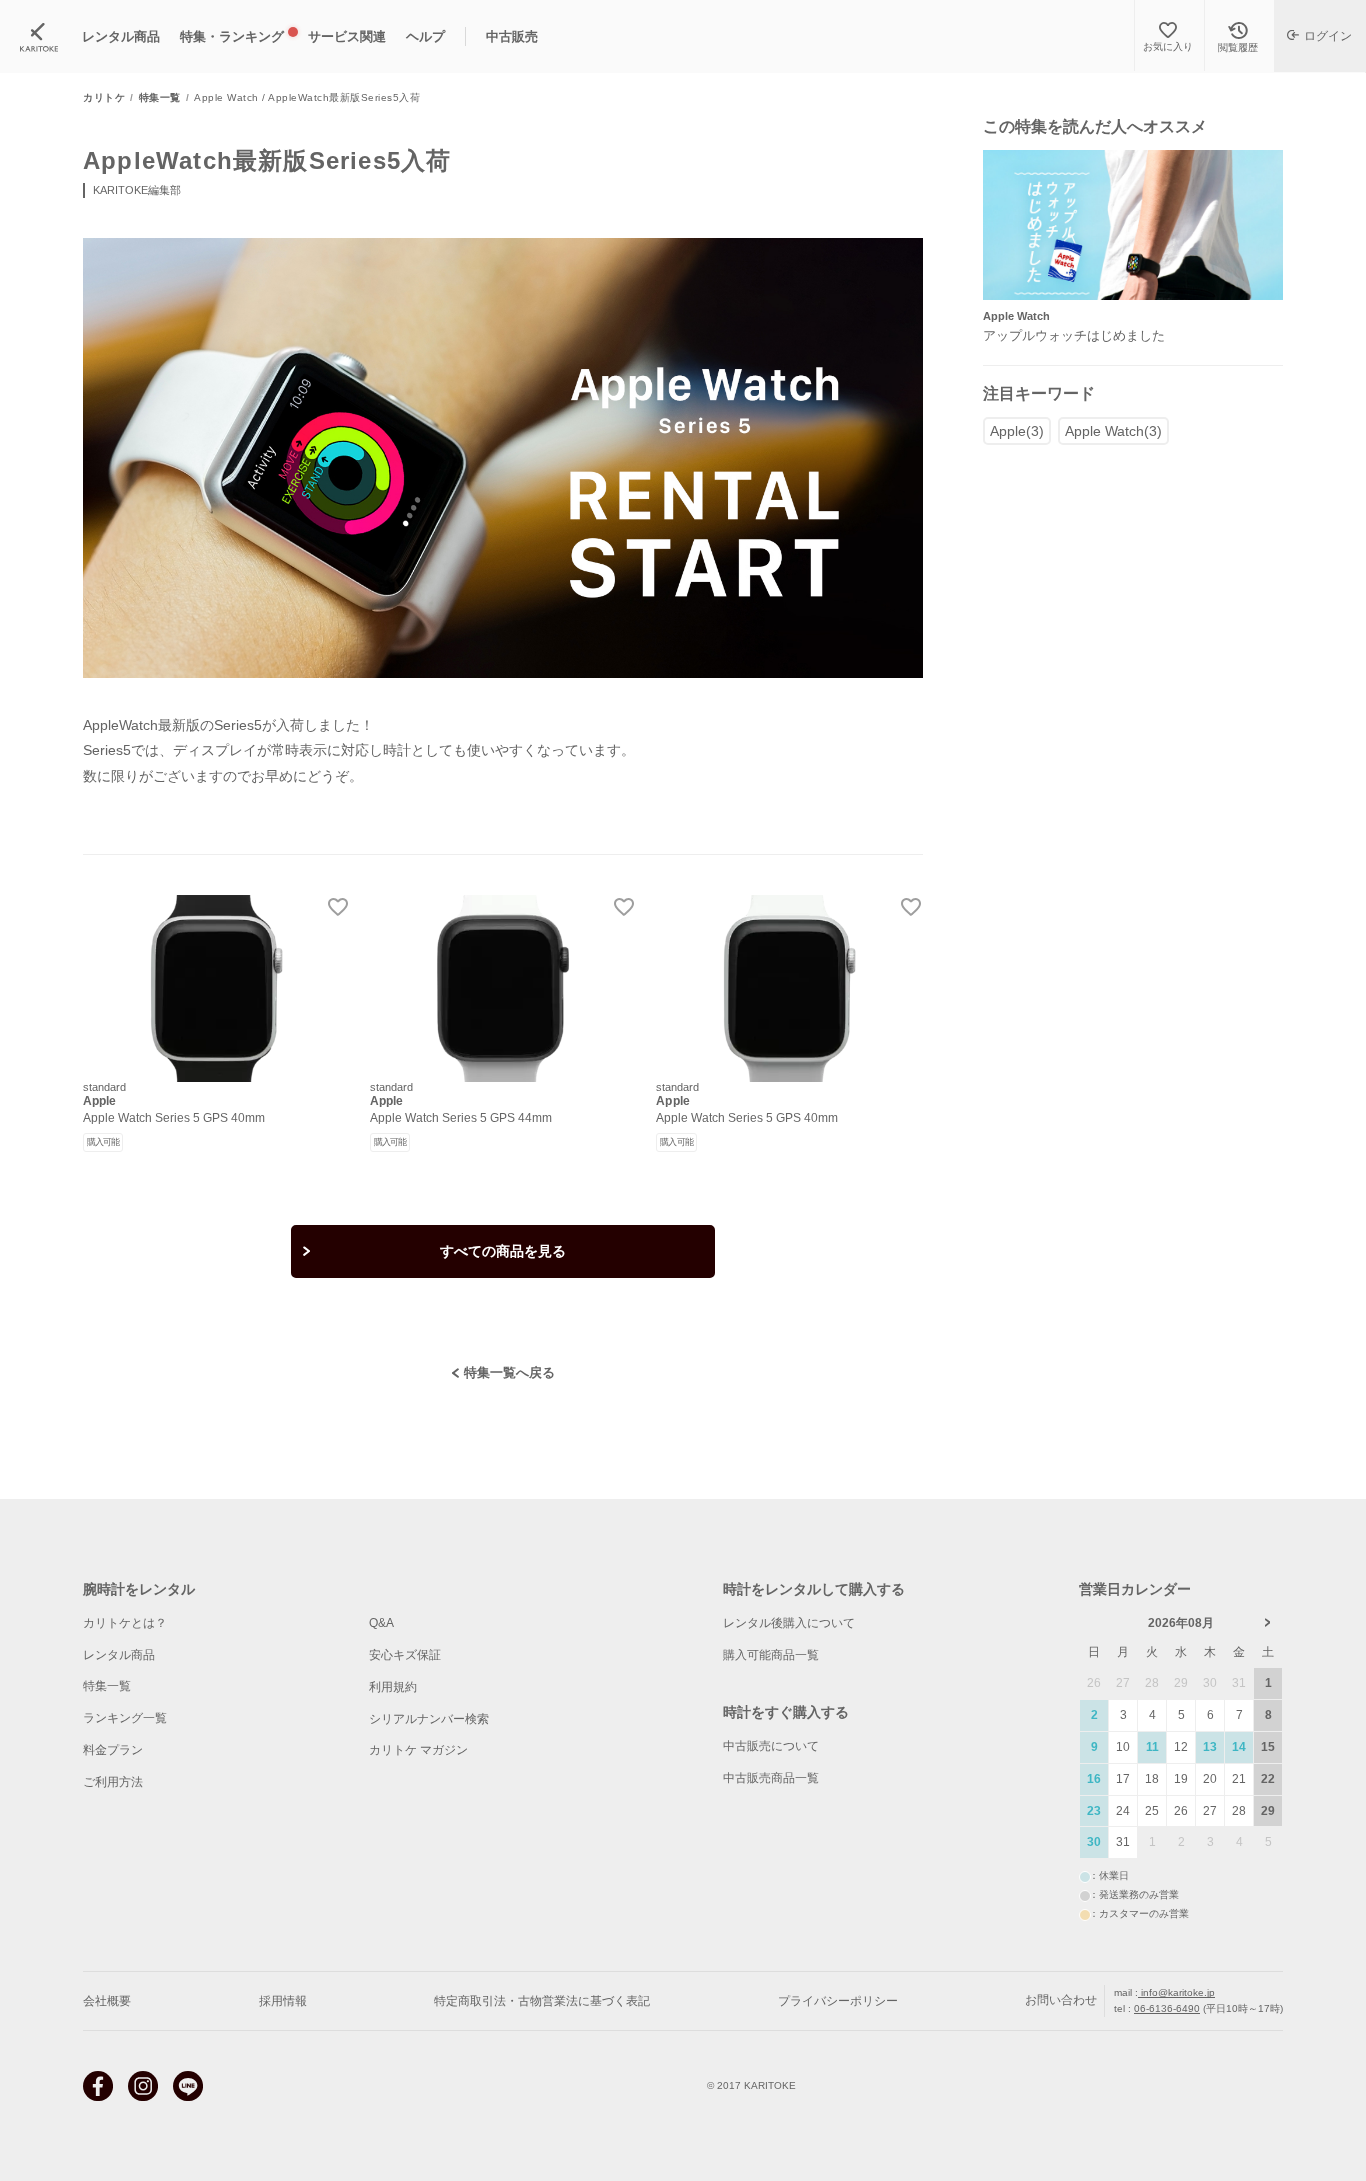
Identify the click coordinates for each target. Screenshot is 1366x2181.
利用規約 (393, 1687)
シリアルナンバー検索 (429, 1719)
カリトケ (104, 98)
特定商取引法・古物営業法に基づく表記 (542, 2001)
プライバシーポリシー (838, 2001)
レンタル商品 (119, 1655)
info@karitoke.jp (1176, 1992)
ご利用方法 (113, 1782)
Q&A (381, 1623)
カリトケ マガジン (418, 1750)
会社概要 (107, 2001)
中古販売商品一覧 (771, 1778)
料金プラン (113, 1750)
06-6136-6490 (1167, 2008)
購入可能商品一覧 (771, 1655)
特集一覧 (160, 98)
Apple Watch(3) (1113, 431)
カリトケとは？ (125, 1623)
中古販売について (771, 1746)
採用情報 (283, 2001)
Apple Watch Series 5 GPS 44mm (461, 1118)
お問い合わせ (1061, 2000)
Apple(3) (1017, 431)
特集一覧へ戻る (509, 1372)
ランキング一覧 (125, 1718)
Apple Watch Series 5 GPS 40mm (174, 1118)
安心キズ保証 (405, 1655)
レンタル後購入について (789, 1623)
